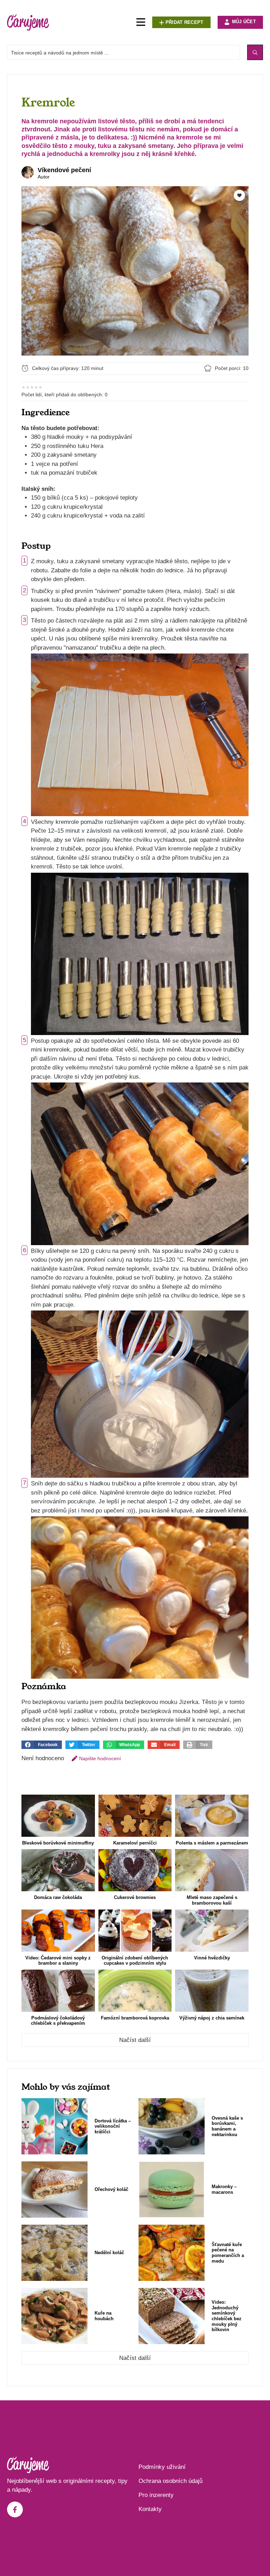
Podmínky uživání (162, 2467)
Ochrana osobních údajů (171, 2481)
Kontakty (150, 2509)
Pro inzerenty (156, 2495)
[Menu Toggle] (141, 22)
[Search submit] (255, 52)
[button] (42, 1745)
